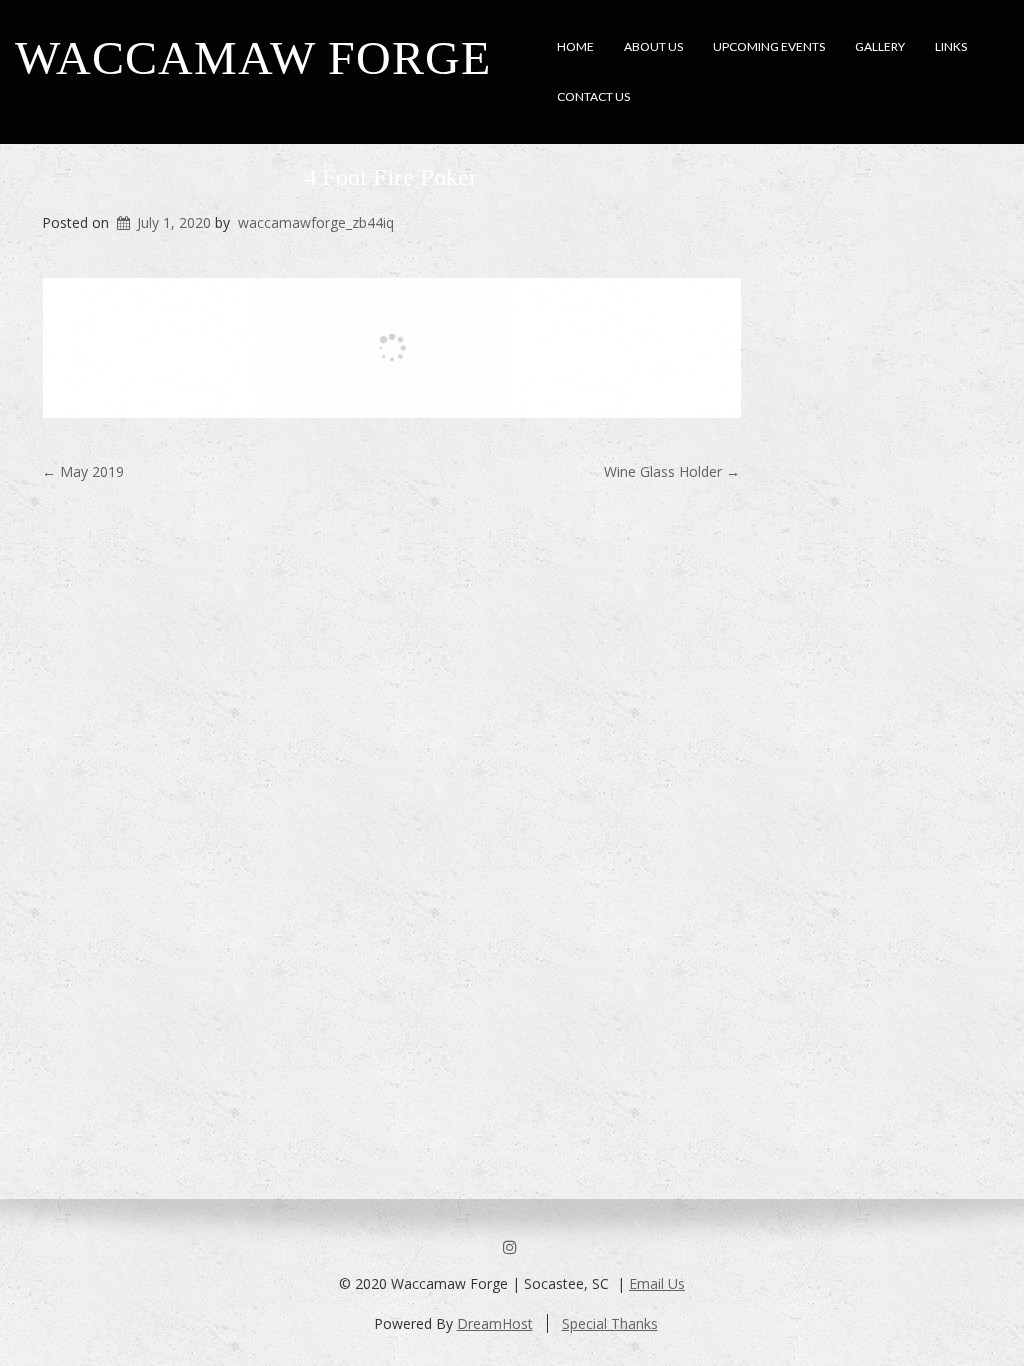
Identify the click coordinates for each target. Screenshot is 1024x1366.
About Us (653, 46)
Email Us (657, 1283)
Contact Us (593, 96)
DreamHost (495, 1323)
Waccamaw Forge (253, 57)
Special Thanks (610, 1323)
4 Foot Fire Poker (391, 177)
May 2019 (83, 471)
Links (951, 46)
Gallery (880, 46)
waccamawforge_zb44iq (316, 222)
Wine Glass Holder (672, 471)
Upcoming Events (769, 46)
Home (575, 46)
